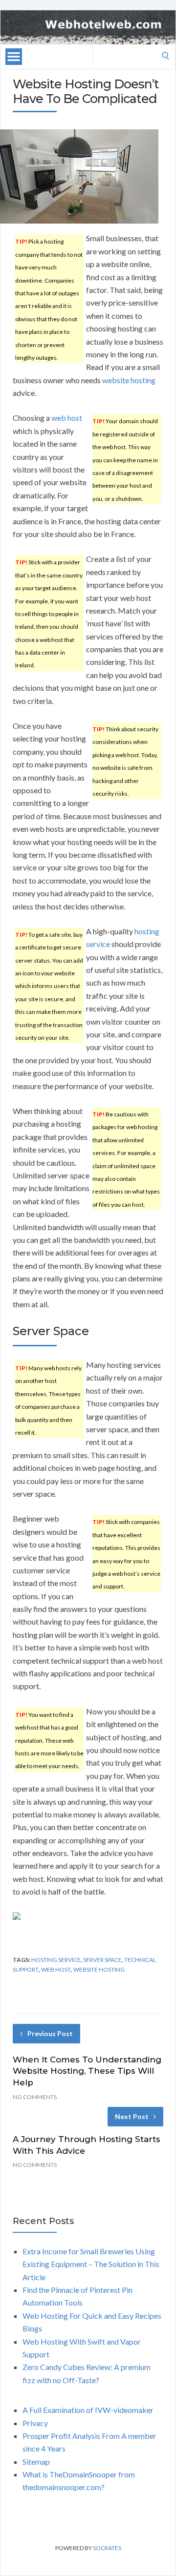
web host (67, 418)
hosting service (56, 1960)
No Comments (35, 2097)
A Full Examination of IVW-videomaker (88, 2410)
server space (102, 1960)
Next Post (132, 2116)
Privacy (35, 2423)
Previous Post (50, 2033)
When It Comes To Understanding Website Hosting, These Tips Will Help (87, 2071)
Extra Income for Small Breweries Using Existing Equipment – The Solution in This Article (91, 2264)
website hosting (129, 380)
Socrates (107, 2548)
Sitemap (36, 2462)
